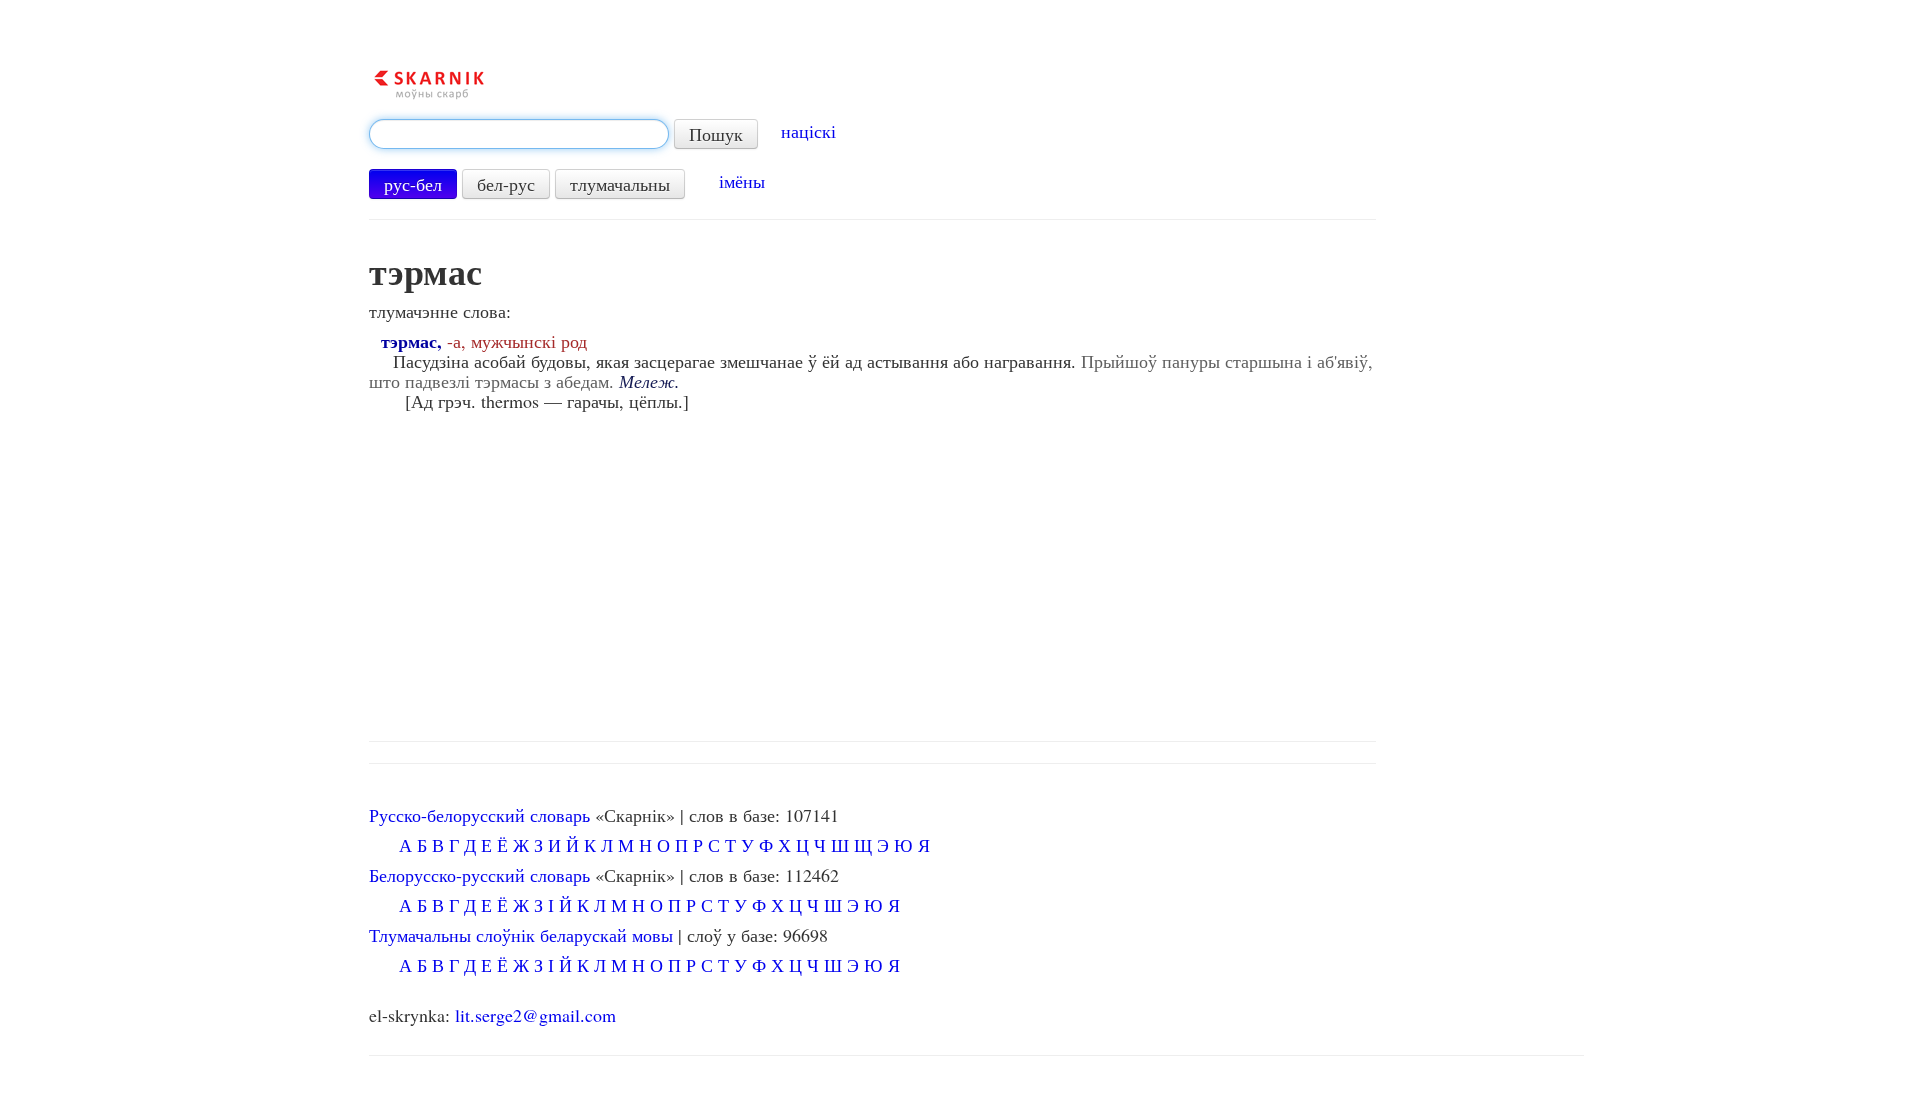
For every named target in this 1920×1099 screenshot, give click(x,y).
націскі (808, 131)
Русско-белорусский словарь (479, 815)
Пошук (716, 134)
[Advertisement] (976, 571)
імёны (742, 181)
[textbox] (519, 134)
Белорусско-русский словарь (479, 875)
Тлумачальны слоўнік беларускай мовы (521, 935)
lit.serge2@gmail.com (535, 1015)
